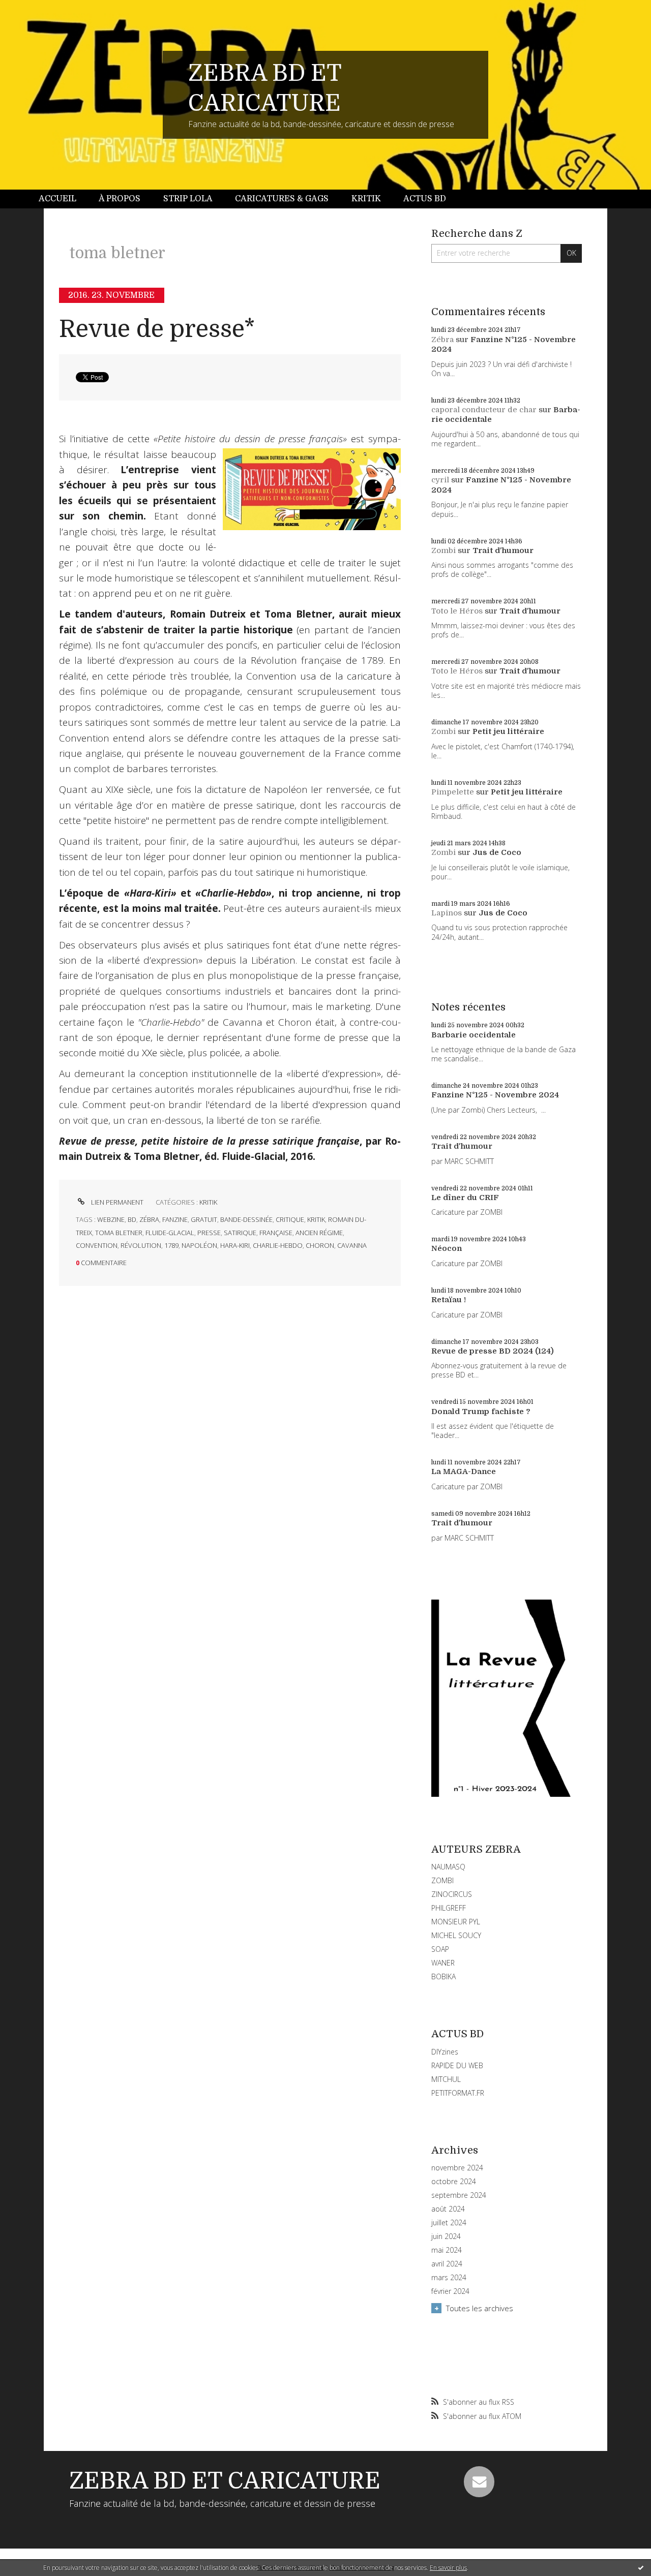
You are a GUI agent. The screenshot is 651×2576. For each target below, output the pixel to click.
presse (209, 1233)
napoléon (199, 1245)
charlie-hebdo (278, 1245)
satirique (240, 1233)
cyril (440, 480)
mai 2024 (447, 2250)
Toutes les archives (480, 2308)
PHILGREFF (449, 1908)
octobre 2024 (454, 2182)
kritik (316, 1219)
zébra (149, 1219)
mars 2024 (449, 2278)
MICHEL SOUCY (456, 1935)
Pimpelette (453, 792)
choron (320, 1245)
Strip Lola (188, 199)
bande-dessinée (246, 1219)
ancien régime (319, 1233)
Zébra (442, 340)
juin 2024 (446, 2236)
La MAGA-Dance (464, 1471)
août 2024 (448, 2209)
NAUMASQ (448, 1867)
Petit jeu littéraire (508, 731)
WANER (443, 1963)
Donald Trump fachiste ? (481, 1412)
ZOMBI (442, 1880)
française (276, 1233)
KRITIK (208, 1202)
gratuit (204, 1219)
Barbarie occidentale (474, 1035)
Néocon (447, 1248)
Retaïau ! (449, 1300)
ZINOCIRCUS (452, 1894)
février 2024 (450, 2291)
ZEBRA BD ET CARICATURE (225, 2481)
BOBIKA (443, 1976)
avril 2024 (447, 2264)
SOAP (440, 1949)
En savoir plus (448, 2568)
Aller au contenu (35, 9)
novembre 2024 (457, 2168)
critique (290, 1219)
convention (97, 1245)
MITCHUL (446, 2079)
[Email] (479, 2481)
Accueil (57, 199)
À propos (120, 199)
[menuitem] (63, 199)
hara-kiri (235, 1245)
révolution (141, 1245)
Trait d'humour (503, 550)
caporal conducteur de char (484, 410)
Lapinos (447, 913)
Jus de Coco (497, 852)
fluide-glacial (170, 1233)
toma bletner (119, 1233)
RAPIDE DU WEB (457, 2065)
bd (132, 1219)
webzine (111, 1219)
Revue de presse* (157, 329)
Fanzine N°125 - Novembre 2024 (495, 1095)
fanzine (175, 1219)
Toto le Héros (457, 611)
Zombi (443, 550)
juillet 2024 (449, 2223)
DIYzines (445, 2052)
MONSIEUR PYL (456, 1922)
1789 (171, 1245)
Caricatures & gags (282, 199)
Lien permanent (116, 1202)
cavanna (352, 1245)
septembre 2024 (459, 2195)
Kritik (366, 199)
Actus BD (425, 199)
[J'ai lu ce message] (641, 2567)
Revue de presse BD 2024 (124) (493, 1351)
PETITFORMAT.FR (458, 2093)
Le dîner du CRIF (465, 1198)
